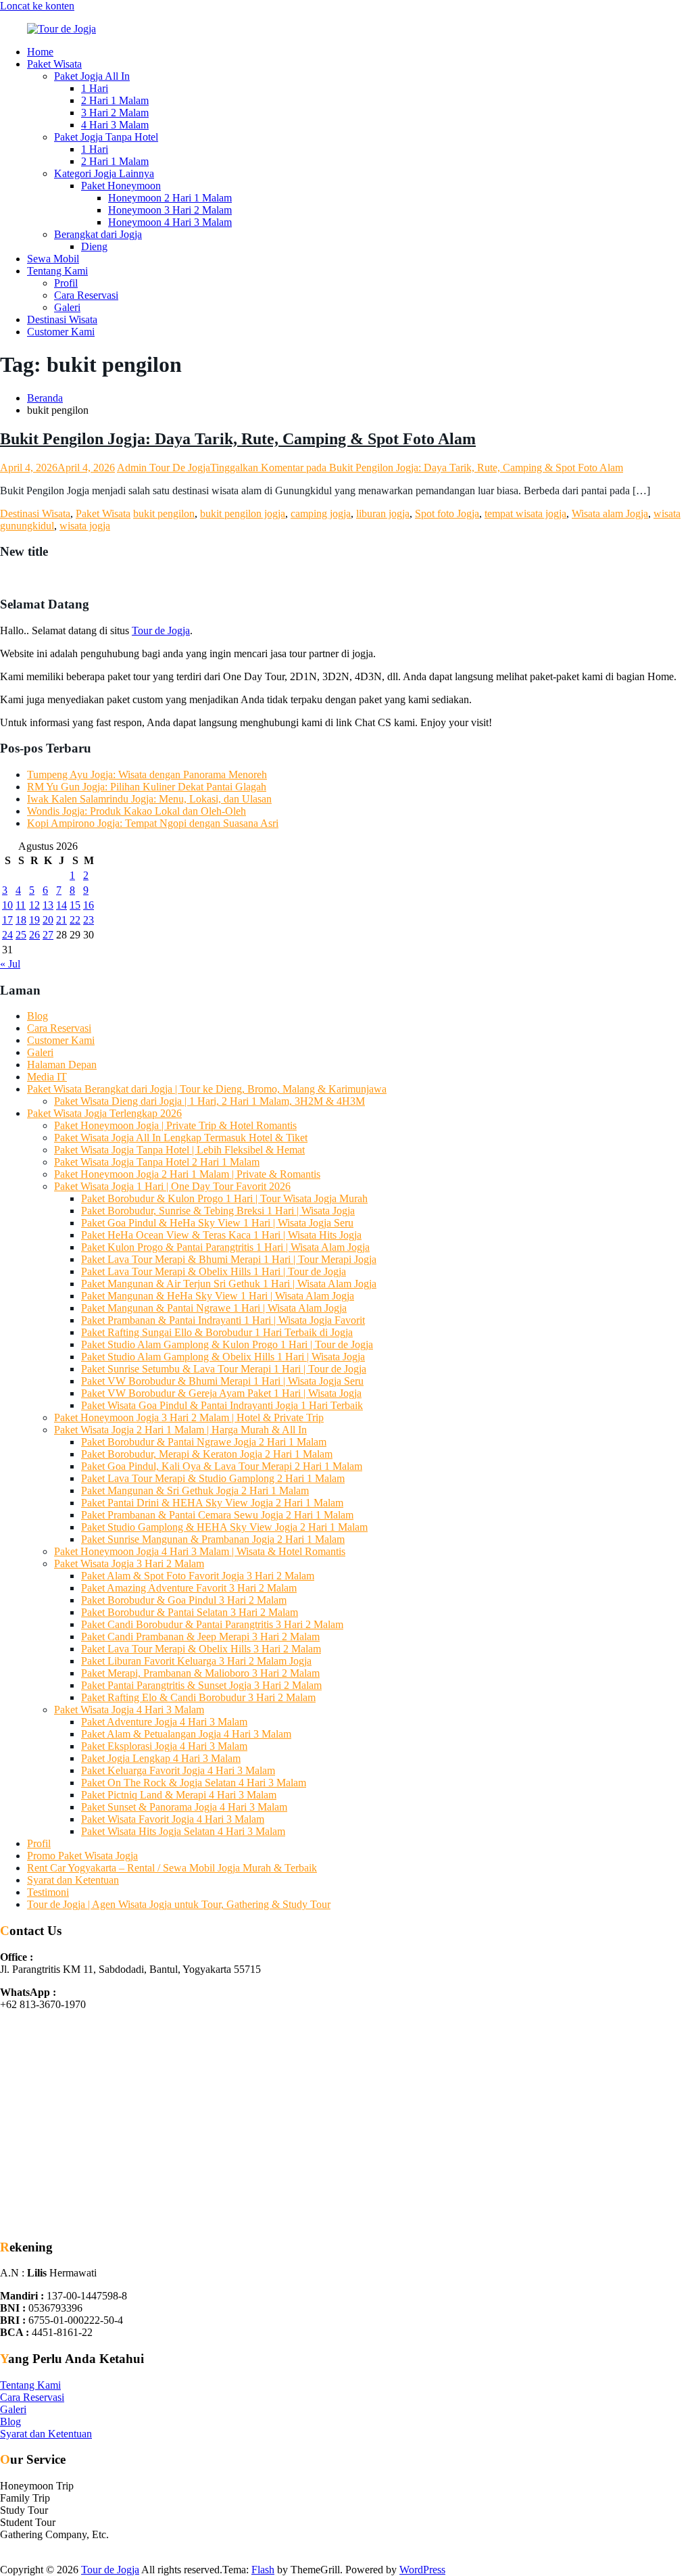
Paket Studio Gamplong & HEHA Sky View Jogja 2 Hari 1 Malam (224, 1527)
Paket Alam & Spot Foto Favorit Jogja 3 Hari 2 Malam (198, 1576)
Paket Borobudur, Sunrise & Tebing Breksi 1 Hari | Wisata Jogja (218, 1211)
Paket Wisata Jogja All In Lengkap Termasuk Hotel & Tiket (181, 1138)
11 (21, 905)
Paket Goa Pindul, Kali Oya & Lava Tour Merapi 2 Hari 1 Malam (222, 1466)
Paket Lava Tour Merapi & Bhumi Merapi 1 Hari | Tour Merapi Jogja (229, 1259)
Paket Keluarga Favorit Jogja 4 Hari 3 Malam (178, 1770)
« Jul (10, 964)
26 (34, 935)
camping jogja (321, 514)
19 (34, 920)
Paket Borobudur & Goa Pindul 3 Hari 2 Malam (184, 1600)
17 (7, 920)
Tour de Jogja (161, 630)
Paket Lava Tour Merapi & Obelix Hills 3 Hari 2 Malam (201, 1649)
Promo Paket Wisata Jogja (82, 1856)
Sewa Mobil (53, 259)
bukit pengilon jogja (243, 514)
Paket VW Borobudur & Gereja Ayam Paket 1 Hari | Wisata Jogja (221, 1393)
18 (21, 920)
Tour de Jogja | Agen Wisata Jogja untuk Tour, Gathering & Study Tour (179, 1904)
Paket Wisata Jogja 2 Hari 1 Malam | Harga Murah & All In (180, 1430)
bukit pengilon (164, 514)
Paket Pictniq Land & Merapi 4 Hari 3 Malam (179, 1795)
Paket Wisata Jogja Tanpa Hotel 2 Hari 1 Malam (157, 1162)
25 (21, 935)
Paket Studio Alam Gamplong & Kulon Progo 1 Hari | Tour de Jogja (227, 1344)
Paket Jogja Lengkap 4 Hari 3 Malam (161, 1758)
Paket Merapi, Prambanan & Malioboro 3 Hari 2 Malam (200, 1673)
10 (7, 905)
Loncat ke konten (37, 6)
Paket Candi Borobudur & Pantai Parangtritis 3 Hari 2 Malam (212, 1624)
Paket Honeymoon (121, 186)
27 (48, 935)
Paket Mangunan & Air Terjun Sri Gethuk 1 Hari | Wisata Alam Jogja (229, 1284)
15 (75, 905)
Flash (263, 2570)
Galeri (67, 307)
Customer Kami (61, 332)
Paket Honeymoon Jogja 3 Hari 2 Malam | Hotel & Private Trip (189, 1417)
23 (89, 920)
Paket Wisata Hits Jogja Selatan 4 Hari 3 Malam (183, 1831)
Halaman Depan (62, 1065)
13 (48, 905)
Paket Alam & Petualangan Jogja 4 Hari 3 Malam (186, 1734)
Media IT (47, 1077)
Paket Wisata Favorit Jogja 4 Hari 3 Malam (173, 1819)
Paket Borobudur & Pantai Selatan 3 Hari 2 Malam (190, 1612)
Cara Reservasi (86, 295)
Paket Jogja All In (92, 76)
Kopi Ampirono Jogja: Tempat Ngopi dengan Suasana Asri (153, 823)
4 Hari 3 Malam (115, 125)
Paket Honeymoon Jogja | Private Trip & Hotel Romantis (175, 1125)
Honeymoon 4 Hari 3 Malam (170, 222)
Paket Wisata (54, 64)
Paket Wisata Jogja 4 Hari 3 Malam (129, 1710)
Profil (66, 283)
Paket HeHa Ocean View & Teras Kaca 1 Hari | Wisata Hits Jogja (221, 1235)
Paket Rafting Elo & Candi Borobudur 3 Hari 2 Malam (198, 1697)
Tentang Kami (57, 271)
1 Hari (95, 88)
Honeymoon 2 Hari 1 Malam (170, 198)
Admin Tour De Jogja (164, 468)
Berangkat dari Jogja (98, 234)
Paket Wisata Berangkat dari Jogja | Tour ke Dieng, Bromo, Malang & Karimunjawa (207, 1089)
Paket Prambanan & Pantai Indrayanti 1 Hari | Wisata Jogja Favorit (223, 1320)
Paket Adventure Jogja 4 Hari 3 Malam (164, 1722)
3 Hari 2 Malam (115, 113)
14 (61, 905)
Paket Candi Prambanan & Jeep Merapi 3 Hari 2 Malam (200, 1637)
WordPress (422, 2570)
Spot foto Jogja (447, 514)
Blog (38, 1016)
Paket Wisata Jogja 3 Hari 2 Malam (129, 1564)
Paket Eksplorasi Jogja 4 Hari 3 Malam (164, 1746)
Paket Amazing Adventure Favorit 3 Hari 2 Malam (189, 1588)
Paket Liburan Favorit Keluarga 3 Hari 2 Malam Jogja (196, 1661)
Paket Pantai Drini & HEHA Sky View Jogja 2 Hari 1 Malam (212, 1503)
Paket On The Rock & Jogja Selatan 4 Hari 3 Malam (194, 1783)
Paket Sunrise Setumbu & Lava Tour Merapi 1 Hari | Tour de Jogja (224, 1369)
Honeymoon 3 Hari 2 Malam (170, 210)
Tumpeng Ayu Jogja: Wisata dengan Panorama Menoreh (147, 774)
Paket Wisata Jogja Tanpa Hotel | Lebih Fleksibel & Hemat (179, 1150)
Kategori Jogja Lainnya (104, 173)
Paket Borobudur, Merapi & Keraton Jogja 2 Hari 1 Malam (207, 1454)
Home (40, 52)
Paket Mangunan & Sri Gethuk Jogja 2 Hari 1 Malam (195, 1490)
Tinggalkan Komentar (417, 468)
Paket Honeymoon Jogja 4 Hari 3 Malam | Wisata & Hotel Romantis (200, 1551)
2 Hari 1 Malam (115, 100)
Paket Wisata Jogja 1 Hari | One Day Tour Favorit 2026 (172, 1186)
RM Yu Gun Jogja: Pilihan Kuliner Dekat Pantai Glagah (147, 787)
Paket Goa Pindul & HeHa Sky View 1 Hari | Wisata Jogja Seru (217, 1223)
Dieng (94, 246)
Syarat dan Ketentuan (73, 1880)
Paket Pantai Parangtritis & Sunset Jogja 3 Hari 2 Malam (201, 1685)
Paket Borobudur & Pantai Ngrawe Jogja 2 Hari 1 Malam (204, 1442)
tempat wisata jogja (525, 514)
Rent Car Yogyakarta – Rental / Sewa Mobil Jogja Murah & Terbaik (172, 1868)
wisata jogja (85, 526)
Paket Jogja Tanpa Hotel (106, 137)
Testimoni (48, 1892)
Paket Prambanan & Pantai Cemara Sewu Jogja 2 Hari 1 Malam (217, 1515)
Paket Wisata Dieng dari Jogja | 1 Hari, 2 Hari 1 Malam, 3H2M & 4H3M (209, 1101)
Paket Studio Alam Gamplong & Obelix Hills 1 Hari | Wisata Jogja (223, 1357)
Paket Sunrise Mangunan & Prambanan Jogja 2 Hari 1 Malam (213, 1539)
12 (34, 905)
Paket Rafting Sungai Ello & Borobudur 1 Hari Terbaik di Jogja (217, 1332)
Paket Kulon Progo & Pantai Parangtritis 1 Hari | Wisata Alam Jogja (225, 1247)
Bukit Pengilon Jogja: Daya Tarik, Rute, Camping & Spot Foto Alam (238, 439)
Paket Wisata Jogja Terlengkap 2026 (104, 1113)
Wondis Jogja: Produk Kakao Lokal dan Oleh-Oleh (137, 811)
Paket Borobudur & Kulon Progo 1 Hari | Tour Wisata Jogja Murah (224, 1198)
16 (89, 905)
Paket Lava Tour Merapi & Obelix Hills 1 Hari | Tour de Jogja (214, 1271)
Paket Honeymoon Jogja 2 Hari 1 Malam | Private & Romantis (187, 1174)
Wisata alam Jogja (610, 514)
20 (48, 920)
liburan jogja (383, 514)
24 (7, 935)
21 (61, 920)
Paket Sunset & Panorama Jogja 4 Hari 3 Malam (184, 1807)
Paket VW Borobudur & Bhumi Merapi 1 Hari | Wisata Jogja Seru (222, 1381)
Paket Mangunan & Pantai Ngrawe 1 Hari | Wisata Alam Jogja (214, 1308)
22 (75, 920)
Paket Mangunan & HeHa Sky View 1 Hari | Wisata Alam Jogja (218, 1296)
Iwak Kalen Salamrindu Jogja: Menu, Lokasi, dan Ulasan (149, 799)
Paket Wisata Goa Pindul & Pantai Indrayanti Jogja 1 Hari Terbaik (222, 1405)
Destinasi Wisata (62, 319)
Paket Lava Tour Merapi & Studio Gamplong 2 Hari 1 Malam (213, 1478)
